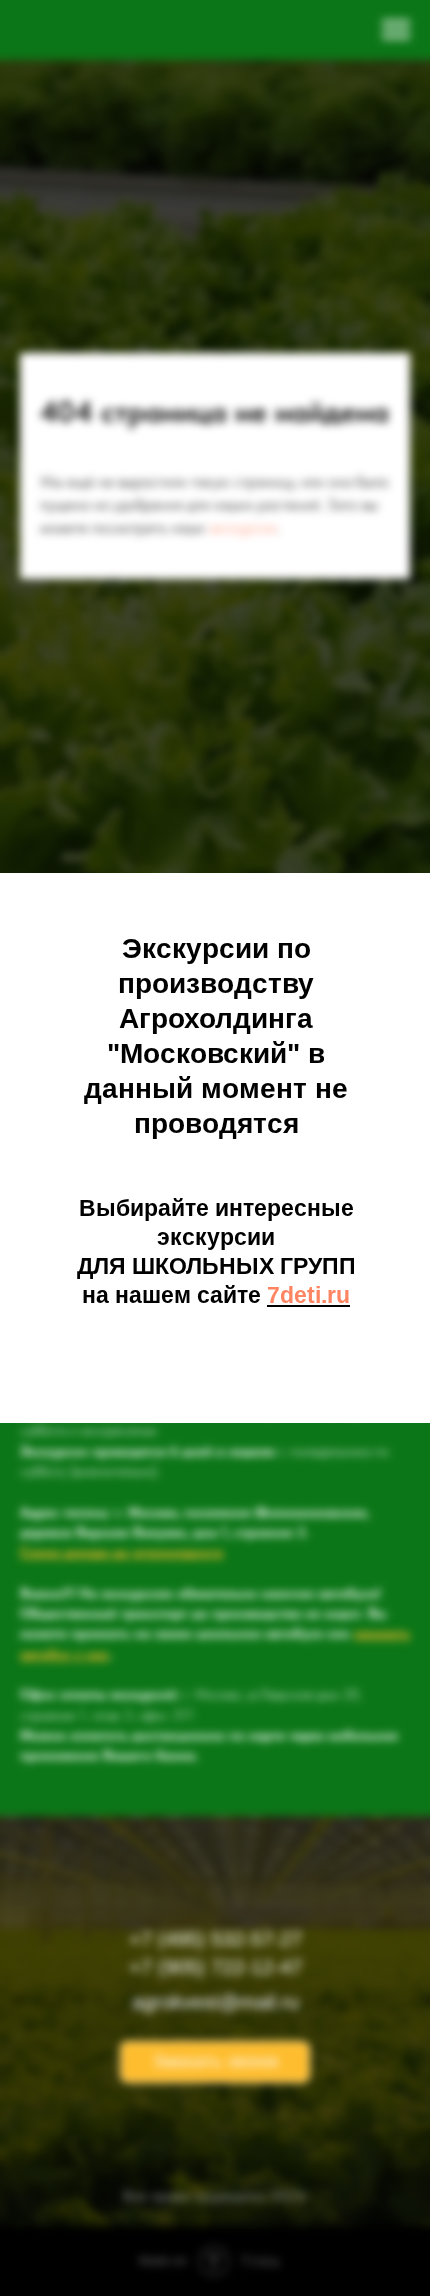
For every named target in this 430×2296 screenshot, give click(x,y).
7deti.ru (308, 1295)
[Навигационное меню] (396, 30)
